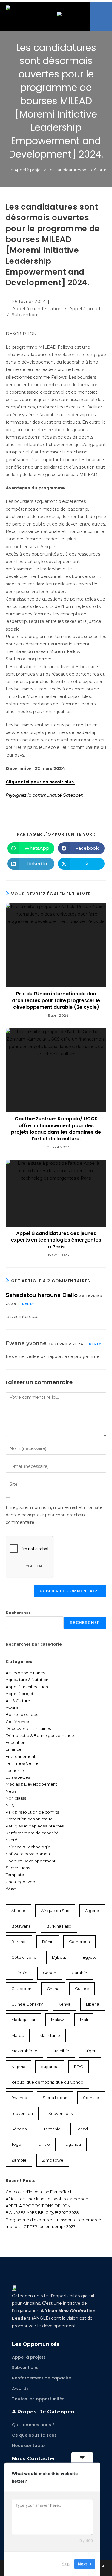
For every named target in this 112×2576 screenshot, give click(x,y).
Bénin (48, 1942)
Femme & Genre (22, 1763)
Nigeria (18, 2067)
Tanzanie (52, 2129)
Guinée (82, 1989)
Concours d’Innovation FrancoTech (39, 2192)
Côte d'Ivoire (24, 1957)
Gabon (50, 1973)
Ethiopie (19, 1973)
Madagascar (23, 2020)
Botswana (21, 1926)
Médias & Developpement (31, 1784)
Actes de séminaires (25, 1673)
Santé (11, 1840)
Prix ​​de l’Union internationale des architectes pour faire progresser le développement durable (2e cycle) (56, 1001)
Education (16, 1742)
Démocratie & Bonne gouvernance (40, 1735)
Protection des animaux (29, 1819)
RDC (79, 2067)
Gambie (79, 1973)
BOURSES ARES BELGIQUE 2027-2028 (42, 2212)
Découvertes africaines (28, 1728)
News (11, 1791)
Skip (66, 2564)
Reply (28, 1304)
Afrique (18, 1911)
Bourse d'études (22, 1714)
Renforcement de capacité (32, 1833)
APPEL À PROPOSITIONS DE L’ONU (40, 2206)
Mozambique (24, 2051)
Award (12, 1708)
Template (15, 1875)
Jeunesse (15, 1770)
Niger (90, 2051)
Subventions (26, 315)
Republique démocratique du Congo (47, 2082)
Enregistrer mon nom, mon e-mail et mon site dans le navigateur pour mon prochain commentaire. (54, 1515)
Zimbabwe (53, 2160)
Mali (84, 2020)
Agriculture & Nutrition (27, 1680)
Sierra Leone (55, 2098)
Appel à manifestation (37, 309)
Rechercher (18, 1613)
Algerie (92, 1911)
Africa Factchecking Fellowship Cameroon (47, 2199)
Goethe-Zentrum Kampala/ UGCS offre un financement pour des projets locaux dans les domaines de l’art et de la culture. (56, 1129)
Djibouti (60, 1957)
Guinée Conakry (27, 2004)
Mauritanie (50, 2035)
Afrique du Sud (55, 1911)
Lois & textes (18, 1777)
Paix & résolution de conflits (32, 1812)
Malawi (58, 2020)
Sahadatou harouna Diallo (42, 1295)
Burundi (19, 1942)
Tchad (82, 2129)
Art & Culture (18, 1701)
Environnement (21, 1756)
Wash (11, 1889)
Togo (16, 2144)
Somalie (91, 2098)
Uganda (73, 2144)
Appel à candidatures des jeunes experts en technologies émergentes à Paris (56, 1240)
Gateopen (21, 1989)
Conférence (17, 1722)
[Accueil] (7, 170)
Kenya (64, 2004)
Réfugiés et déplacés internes (35, 1826)
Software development (29, 1854)
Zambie (19, 2160)
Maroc (18, 2035)
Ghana (53, 1989)
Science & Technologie (28, 1847)
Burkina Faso (59, 1926)
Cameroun (79, 1942)
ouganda (50, 2067)
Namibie (61, 2051)
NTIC (10, 1805)
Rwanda (19, 2098)
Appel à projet (85, 309)
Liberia (93, 2004)
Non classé (16, 1798)
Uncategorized (20, 1882)
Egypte (90, 1957)
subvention (22, 2113)
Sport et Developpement (31, 1861)
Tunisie (43, 2144)
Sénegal (20, 2129)
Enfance (14, 1749)
